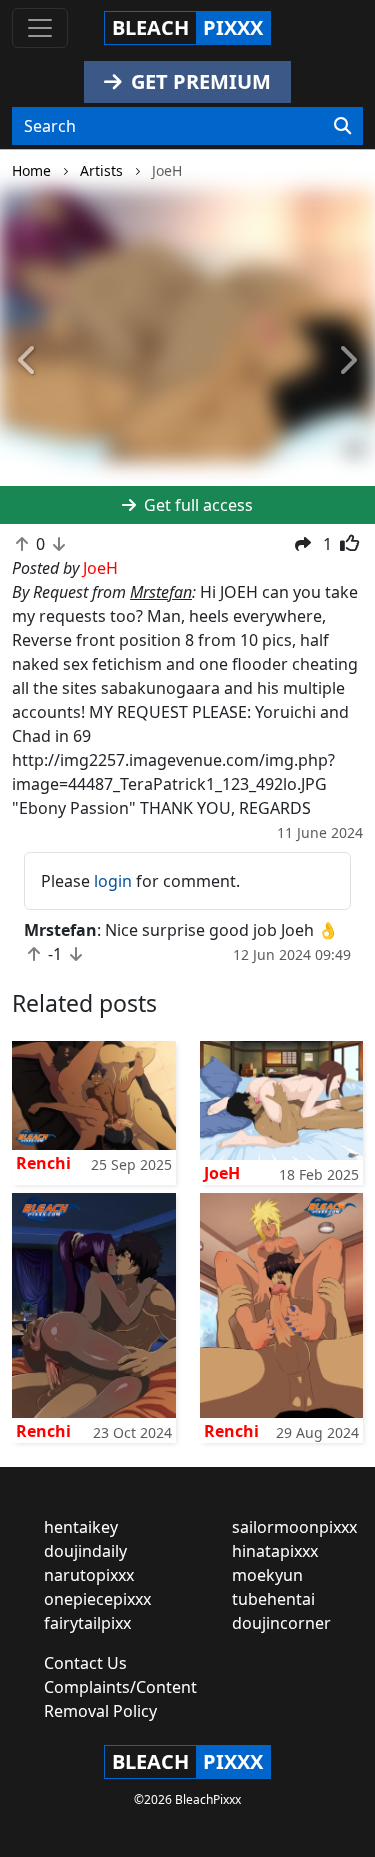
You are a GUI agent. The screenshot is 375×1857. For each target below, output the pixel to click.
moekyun (267, 1575)
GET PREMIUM (198, 81)
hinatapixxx (275, 1551)
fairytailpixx (87, 1623)
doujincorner (281, 1623)
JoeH (222, 1173)
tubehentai (273, 1599)
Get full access (196, 505)
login (113, 881)
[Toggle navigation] (40, 28)
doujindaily (85, 1551)
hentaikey (81, 1527)
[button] (28, 361)
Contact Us (85, 1663)
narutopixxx (89, 1575)
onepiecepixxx (97, 1599)
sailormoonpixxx (294, 1527)
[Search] (342, 126)
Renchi (43, 1163)
